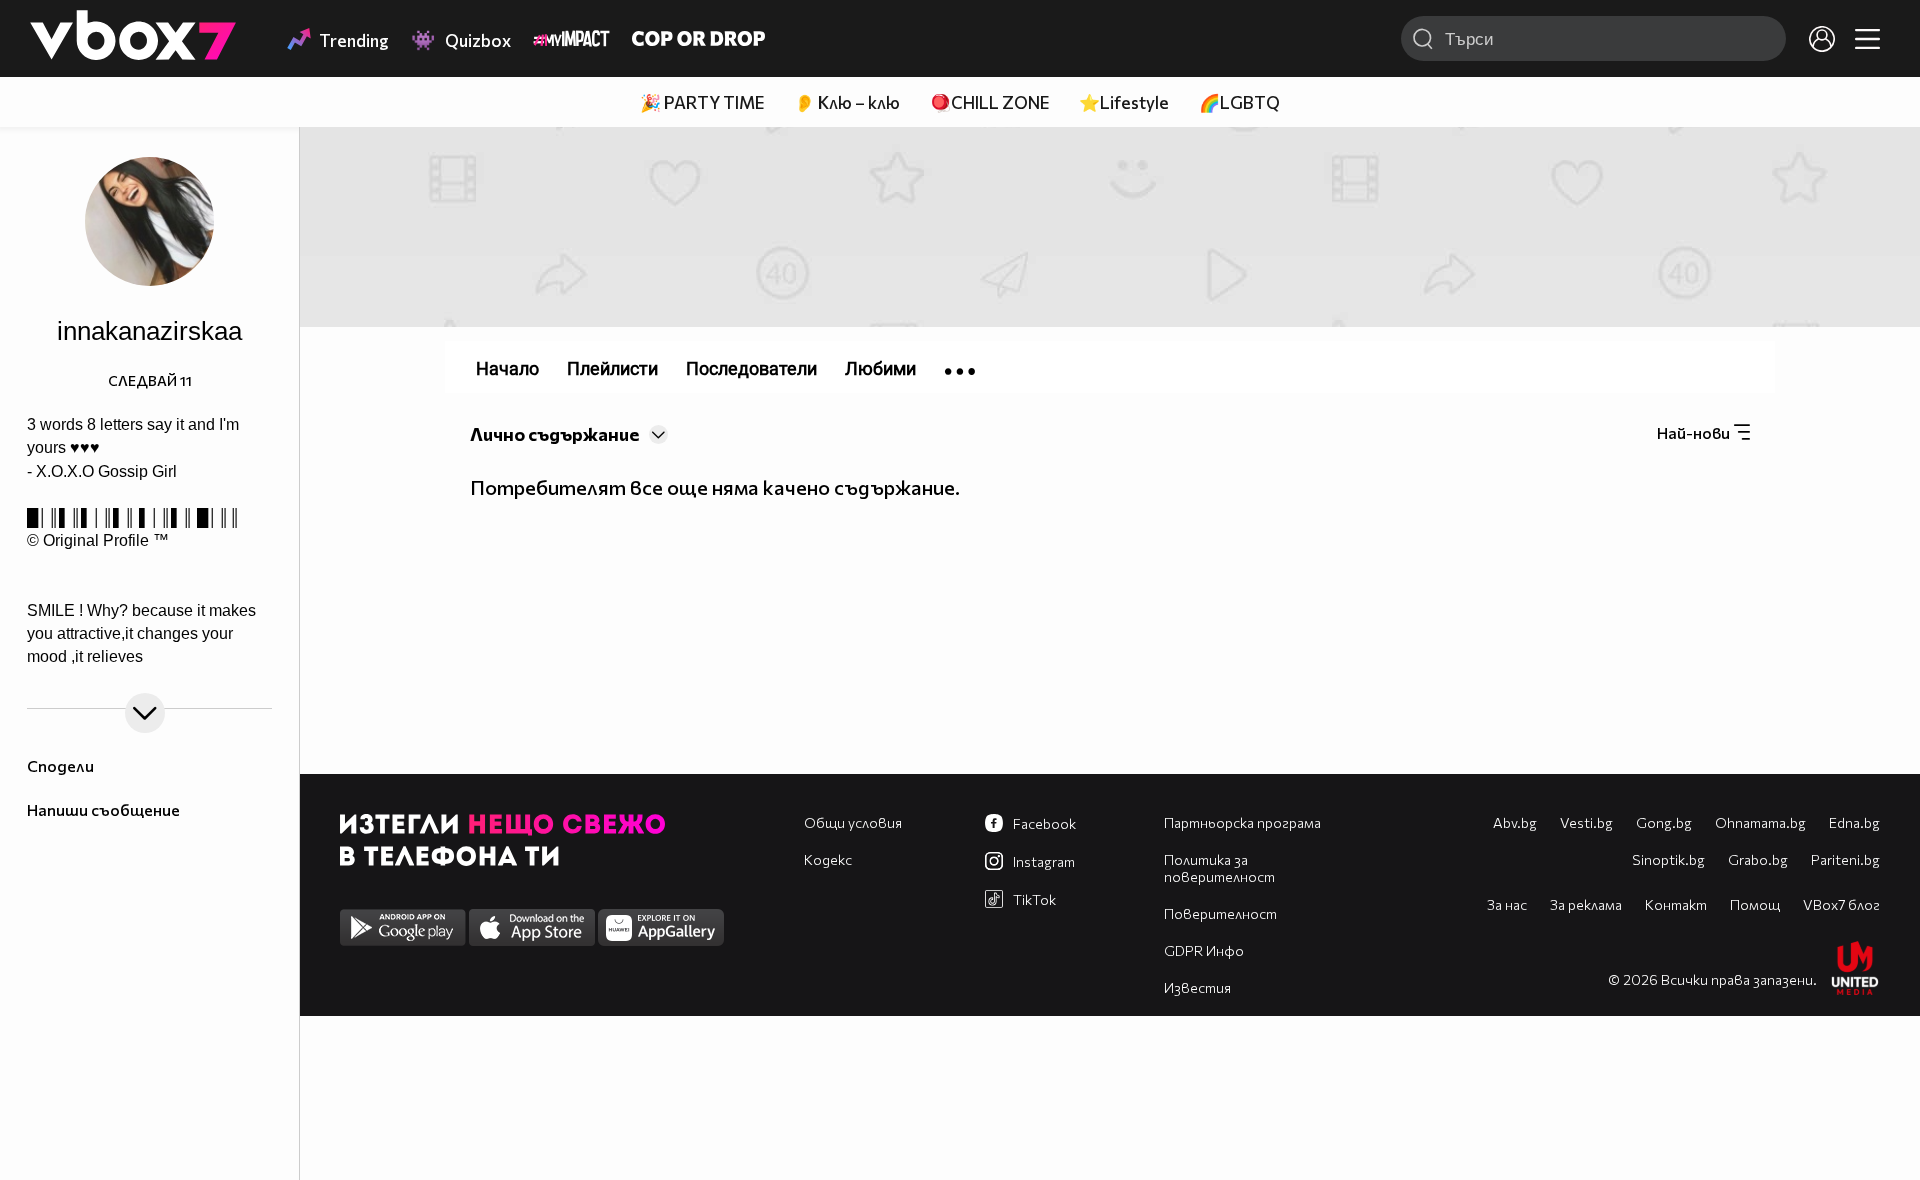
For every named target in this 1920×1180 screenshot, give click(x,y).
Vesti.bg (1586, 822)
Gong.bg (1664, 822)
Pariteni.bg (1845, 859)
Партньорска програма (1242, 822)
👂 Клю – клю (847, 102)
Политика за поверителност (1219, 868)
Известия (1197, 987)
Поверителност (1220, 913)
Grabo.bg (1758, 859)
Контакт (1676, 904)
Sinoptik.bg (1668, 859)
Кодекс (828, 859)
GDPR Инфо (1204, 950)
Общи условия (853, 822)
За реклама (1586, 904)
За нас (1507, 904)
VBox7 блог (1841, 904)
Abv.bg (1515, 822)
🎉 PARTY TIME (702, 102)
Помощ (1755, 904)
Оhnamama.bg (1760, 822)
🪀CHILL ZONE (989, 102)
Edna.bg (1854, 822)
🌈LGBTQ (1239, 102)
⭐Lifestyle (1124, 102)
